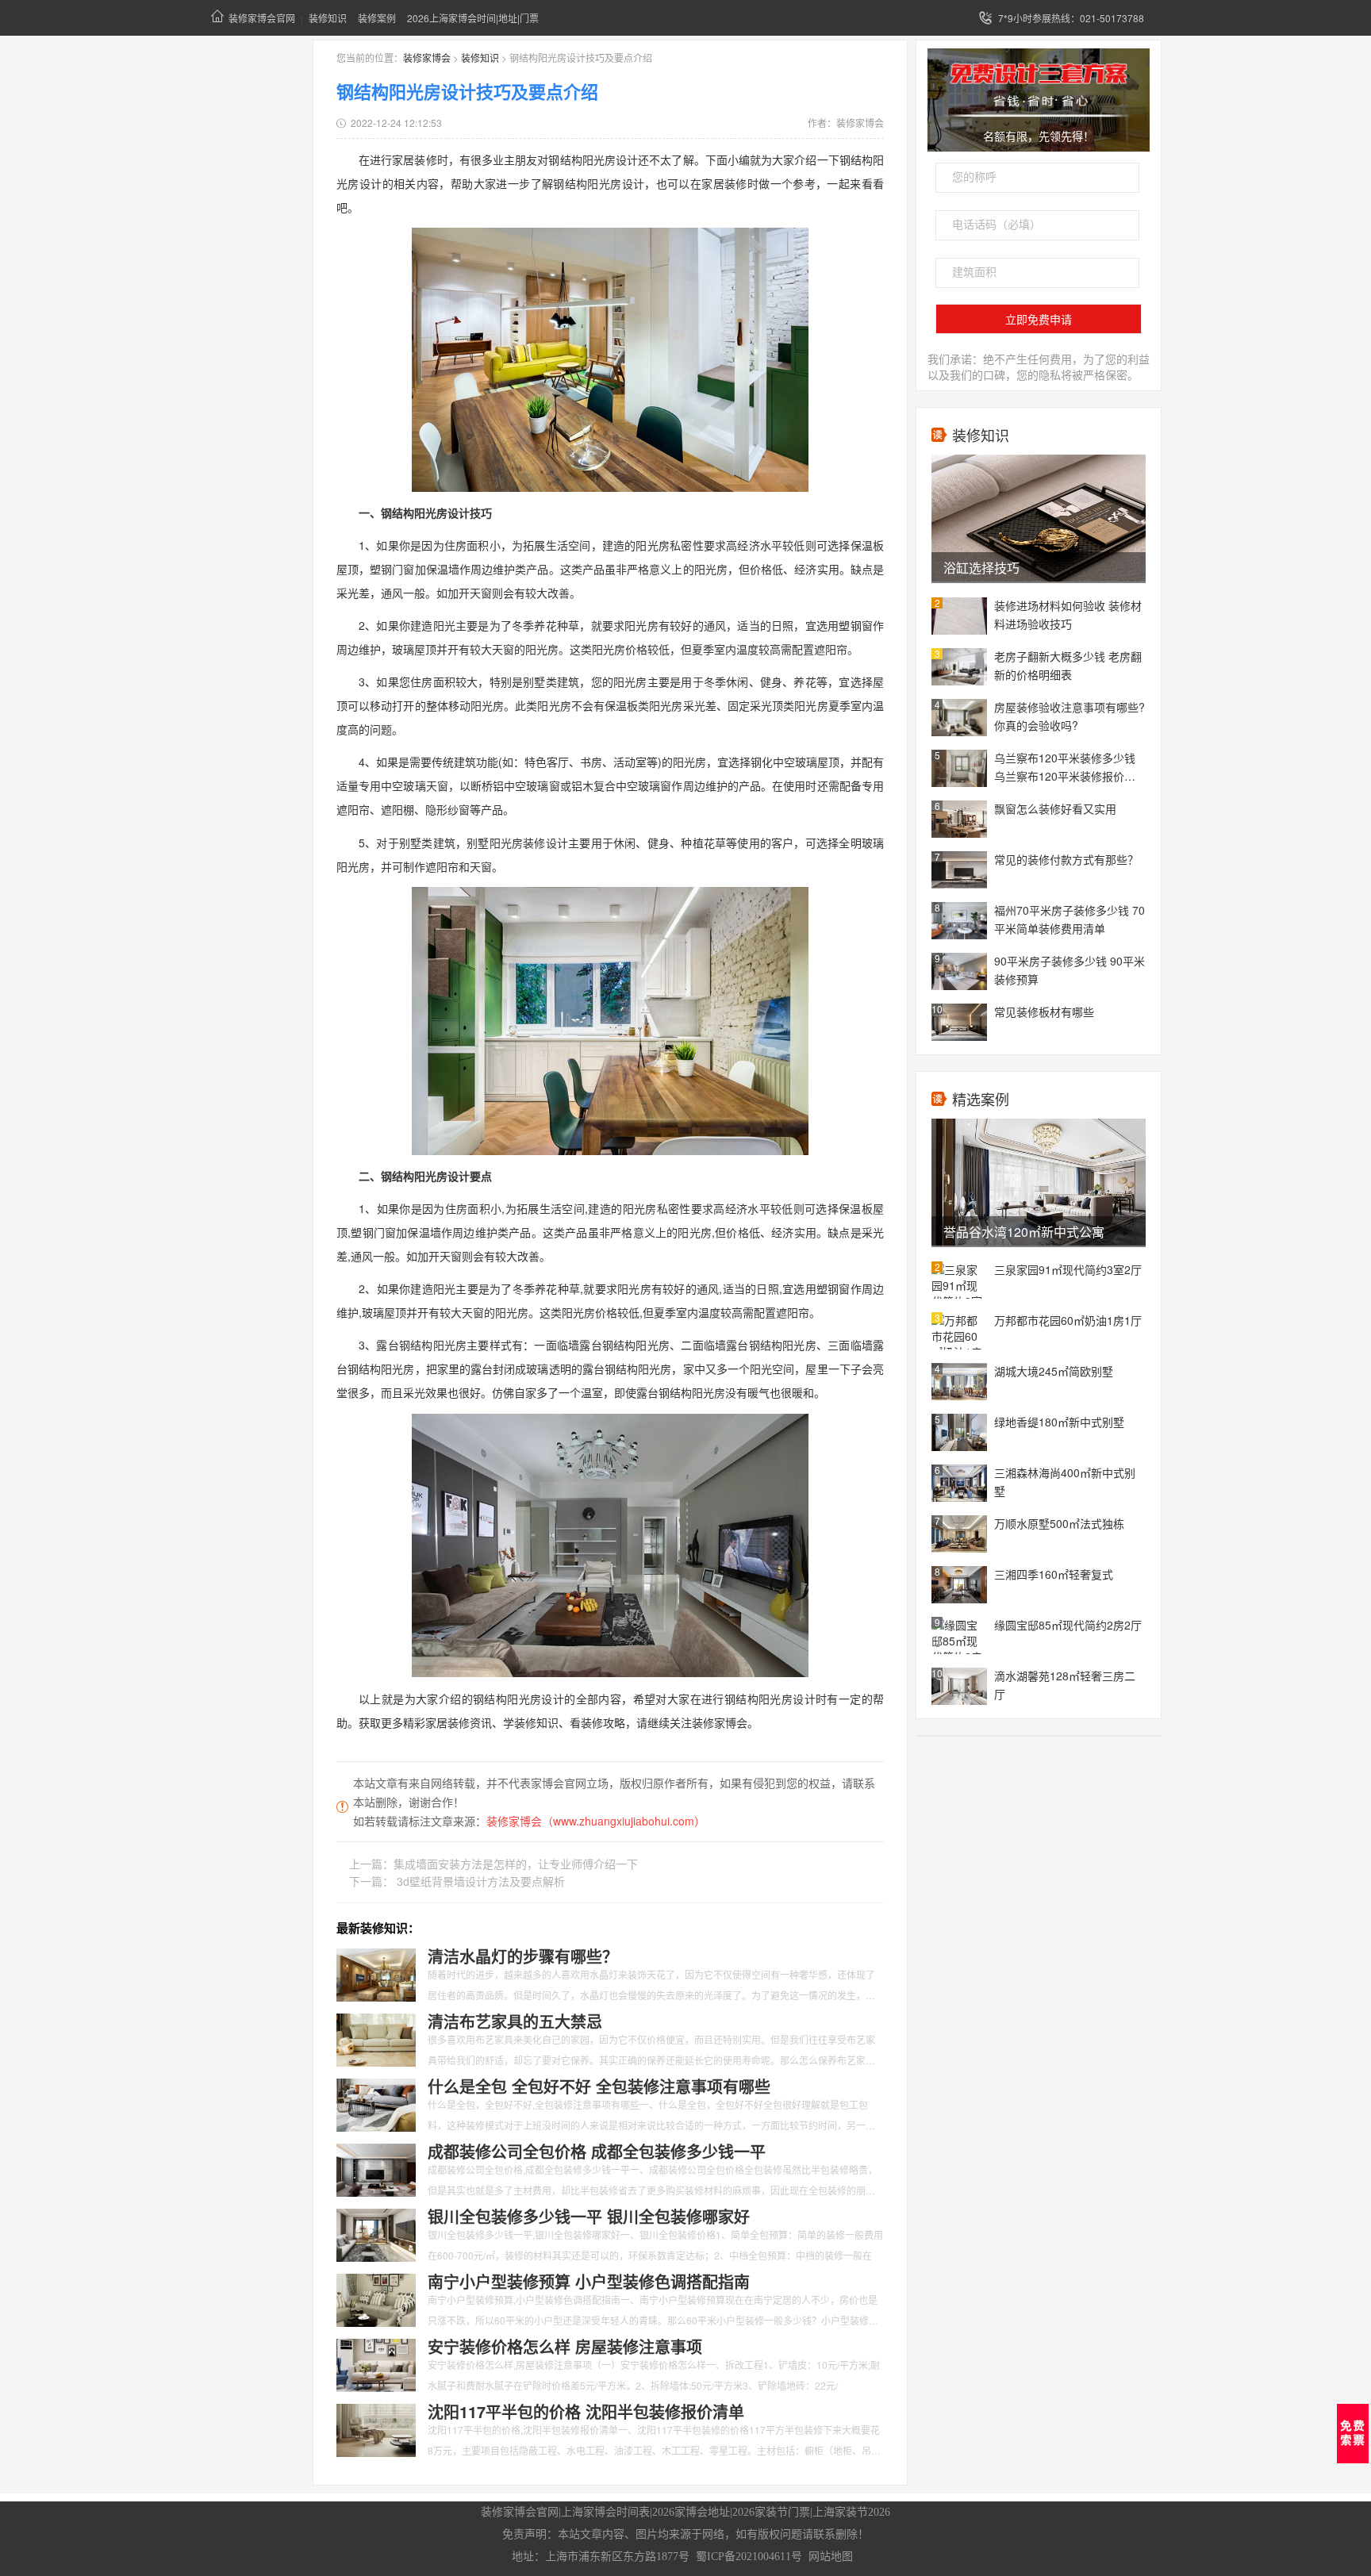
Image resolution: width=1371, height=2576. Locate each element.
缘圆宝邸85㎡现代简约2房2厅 (1068, 1625)
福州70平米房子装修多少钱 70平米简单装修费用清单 (1070, 919)
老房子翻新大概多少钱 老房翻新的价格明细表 (1068, 665)
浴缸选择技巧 (981, 568)
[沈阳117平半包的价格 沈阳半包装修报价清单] (376, 2428)
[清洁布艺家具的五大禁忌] (376, 2038)
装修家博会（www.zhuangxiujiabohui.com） (596, 1821)
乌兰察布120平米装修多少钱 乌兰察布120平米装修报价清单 (1065, 768)
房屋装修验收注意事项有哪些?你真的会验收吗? (1070, 716)
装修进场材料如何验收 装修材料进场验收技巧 (1068, 614)
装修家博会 (427, 58)
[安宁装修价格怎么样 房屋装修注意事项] (376, 2363)
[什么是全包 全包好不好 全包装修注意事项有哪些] (376, 2103)
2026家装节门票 (771, 2512)
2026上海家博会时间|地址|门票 (473, 18)
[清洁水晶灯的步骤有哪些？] (376, 1973)
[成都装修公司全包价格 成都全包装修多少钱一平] (376, 2168)
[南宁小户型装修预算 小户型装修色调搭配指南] (376, 2298)
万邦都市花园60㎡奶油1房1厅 (1068, 1320)
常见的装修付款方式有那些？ (1066, 859)
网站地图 (831, 2557)
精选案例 (981, 1099)
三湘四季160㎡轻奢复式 (1054, 1574)
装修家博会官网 (262, 18)
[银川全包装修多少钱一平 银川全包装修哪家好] (376, 2233)
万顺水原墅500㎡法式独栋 (1059, 1523)
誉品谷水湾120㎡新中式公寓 (1024, 1232)
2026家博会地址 (691, 2512)
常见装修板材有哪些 (1044, 1012)
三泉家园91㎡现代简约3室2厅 (1068, 1269)
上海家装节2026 (851, 2512)
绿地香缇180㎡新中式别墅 (1059, 1422)
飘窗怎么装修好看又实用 (1055, 808)
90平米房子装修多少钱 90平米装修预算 (1070, 970)
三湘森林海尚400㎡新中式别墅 (1065, 1482)
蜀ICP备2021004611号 (749, 2557)
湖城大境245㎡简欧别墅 (1054, 1371)
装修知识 (328, 18)
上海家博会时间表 (605, 2512)
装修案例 (377, 18)
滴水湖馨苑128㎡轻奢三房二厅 (1065, 1685)
